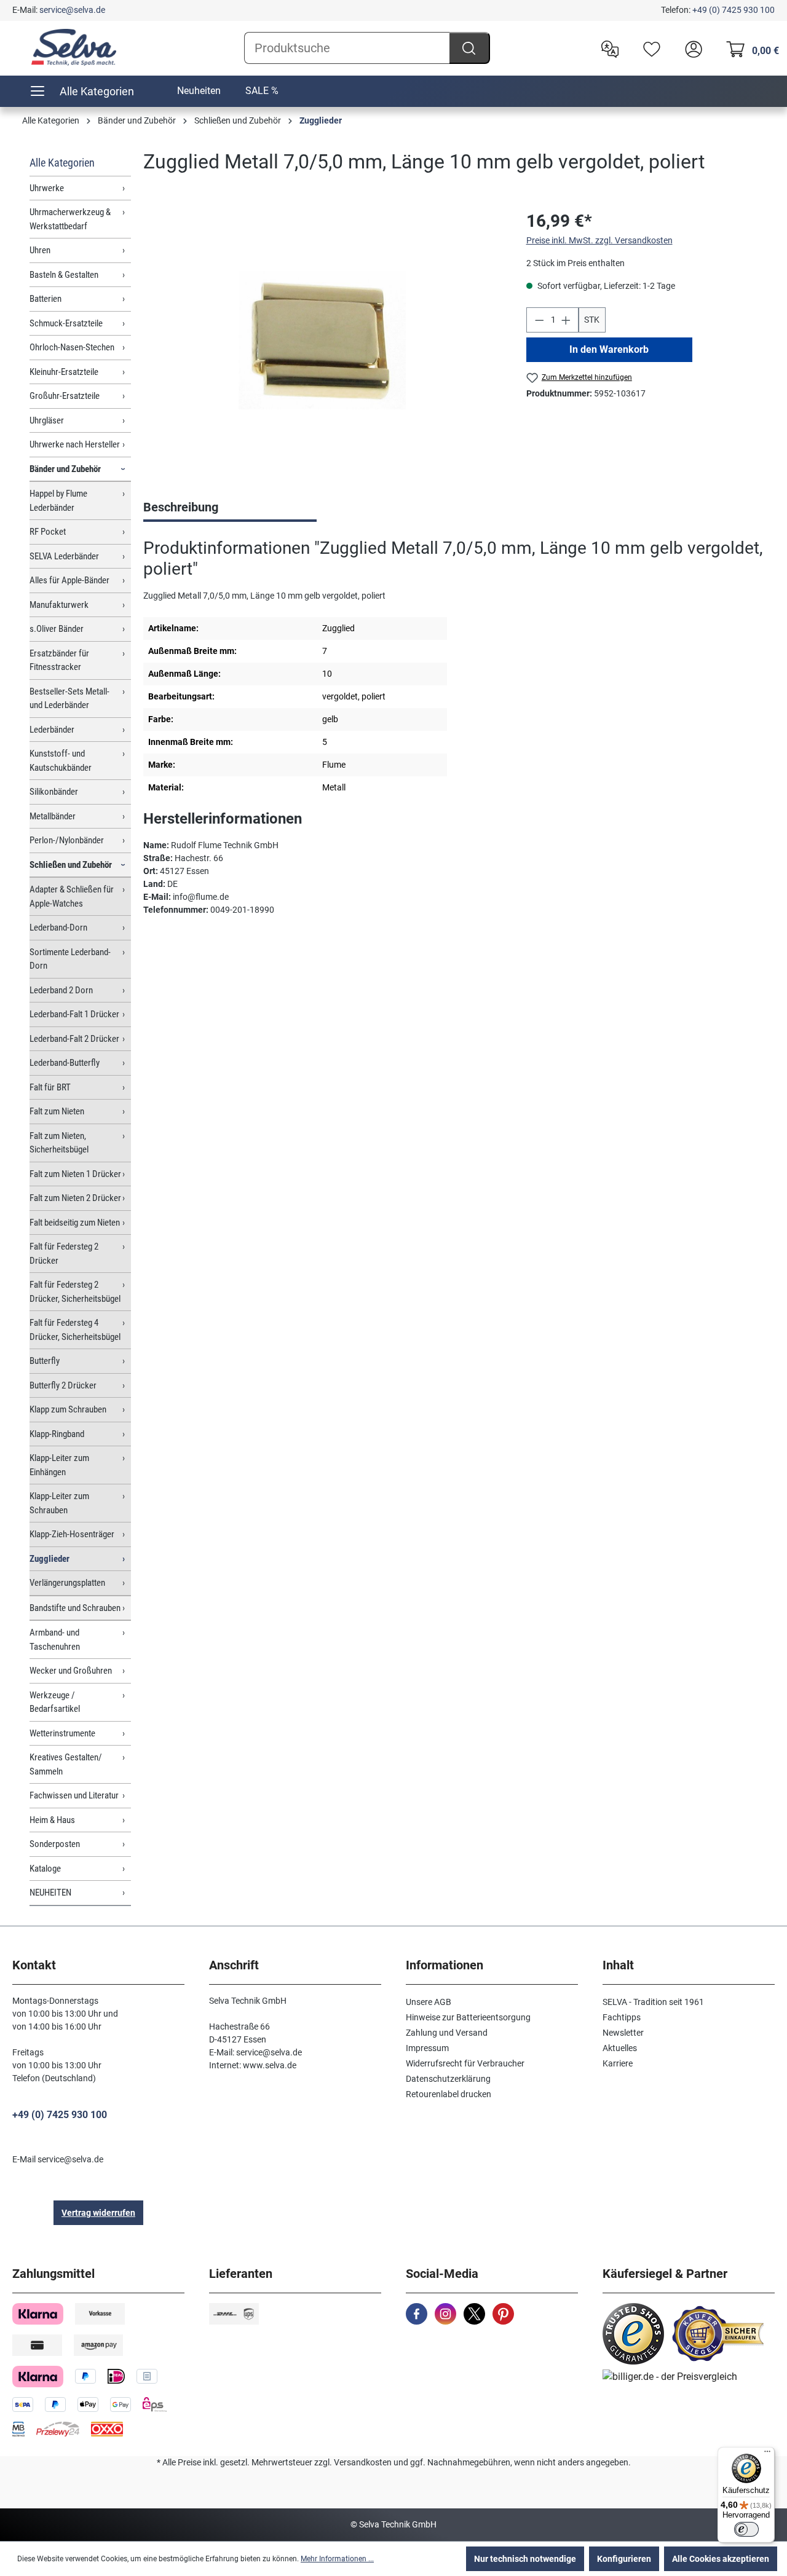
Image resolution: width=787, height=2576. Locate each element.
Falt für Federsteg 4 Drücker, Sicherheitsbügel (75, 1330)
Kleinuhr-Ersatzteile (64, 372)
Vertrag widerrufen (98, 2213)
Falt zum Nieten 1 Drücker (75, 1174)
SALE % (262, 91)
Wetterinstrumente (62, 1733)
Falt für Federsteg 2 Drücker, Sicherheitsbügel (75, 1292)
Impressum (427, 2048)
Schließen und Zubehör (71, 865)
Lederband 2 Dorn (61, 990)
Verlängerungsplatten (67, 1583)
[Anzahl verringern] (539, 320)
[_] (322, 341)
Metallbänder (53, 816)
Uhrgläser (47, 420)
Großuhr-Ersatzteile (65, 396)
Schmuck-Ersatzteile (66, 323)
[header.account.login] (690, 48)
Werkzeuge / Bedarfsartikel (55, 1702)
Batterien (45, 299)
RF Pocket (48, 532)
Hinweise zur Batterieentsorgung (468, 2017)
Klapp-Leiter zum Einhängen (59, 1465)
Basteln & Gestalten (64, 275)
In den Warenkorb (609, 349)
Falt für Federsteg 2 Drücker (64, 1254)
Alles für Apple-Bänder (69, 580)
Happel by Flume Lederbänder (58, 501)
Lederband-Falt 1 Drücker (74, 1014)
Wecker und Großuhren (71, 1671)
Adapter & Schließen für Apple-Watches (72, 896)
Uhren (40, 250)
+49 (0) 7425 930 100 (734, 10)
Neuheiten (199, 91)
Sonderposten (55, 1844)
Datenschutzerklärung (448, 2079)
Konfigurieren (624, 2559)
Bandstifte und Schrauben (75, 1608)
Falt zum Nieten (57, 1111)
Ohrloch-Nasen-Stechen (72, 347)
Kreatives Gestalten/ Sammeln (66, 1764)
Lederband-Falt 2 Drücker (74, 1039)
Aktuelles (620, 2048)
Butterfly (45, 1361)
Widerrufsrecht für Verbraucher (465, 2063)
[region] (322, 341)
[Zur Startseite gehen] (74, 47)
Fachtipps (622, 2017)
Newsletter (623, 2033)
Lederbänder (52, 730)
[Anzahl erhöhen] (566, 320)
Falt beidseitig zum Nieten (75, 1223)
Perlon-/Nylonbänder (67, 840)
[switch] (746, 2529)
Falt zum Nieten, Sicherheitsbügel (59, 1143)
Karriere (618, 2063)
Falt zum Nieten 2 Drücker (75, 1198)
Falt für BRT (50, 1087)
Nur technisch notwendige (525, 2559)
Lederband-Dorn (58, 928)
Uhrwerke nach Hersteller (75, 444)
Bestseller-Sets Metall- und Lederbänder (69, 699)
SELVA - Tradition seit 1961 (653, 2002)
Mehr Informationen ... (337, 2559)
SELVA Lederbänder (64, 556)
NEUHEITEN (50, 1893)
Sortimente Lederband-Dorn (70, 959)
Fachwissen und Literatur (74, 1795)
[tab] (230, 508)
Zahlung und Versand (447, 2033)
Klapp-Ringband (57, 1434)
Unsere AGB (429, 2002)
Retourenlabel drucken (449, 2094)
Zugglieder (49, 1559)
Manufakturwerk (59, 605)
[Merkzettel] (649, 48)
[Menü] (767, 2454)
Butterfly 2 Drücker (63, 1385)
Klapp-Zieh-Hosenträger (72, 1534)
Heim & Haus (52, 1820)
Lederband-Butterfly (65, 1063)
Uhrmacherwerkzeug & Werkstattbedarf (70, 219)
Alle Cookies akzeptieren (721, 2559)
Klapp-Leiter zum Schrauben (59, 1503)
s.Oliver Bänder (57, 629)
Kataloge (45, 1869)
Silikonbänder (54, 792)
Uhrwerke (47, 188)
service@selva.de (72, 10)
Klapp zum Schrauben (68, 1409)
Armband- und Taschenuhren (55, 1640)
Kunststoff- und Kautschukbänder (61, 761)
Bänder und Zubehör (65, 469)
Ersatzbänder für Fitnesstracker (59, 660)
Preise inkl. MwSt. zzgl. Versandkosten (599, 240)
